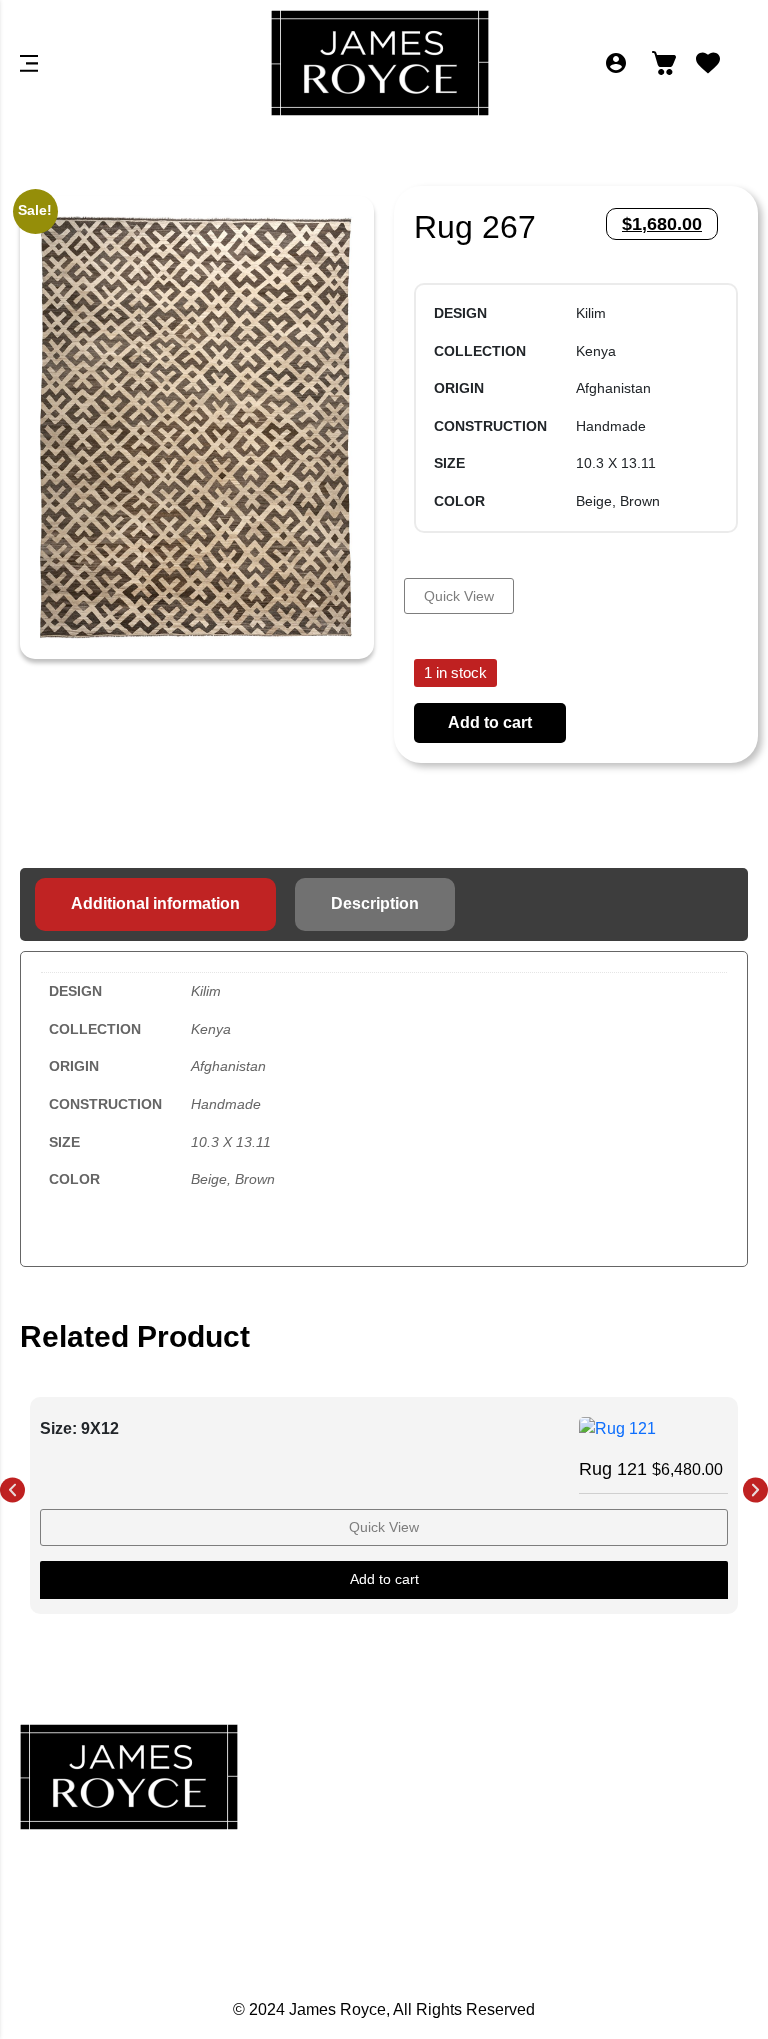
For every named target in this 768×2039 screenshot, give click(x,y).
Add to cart (490, 722)
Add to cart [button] (384, 1579)
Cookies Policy (633, 1844)
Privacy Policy (633, 1756)
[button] (12, 1490)
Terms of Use (633, 1888)
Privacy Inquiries (633, 1800)
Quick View (459, 596)
